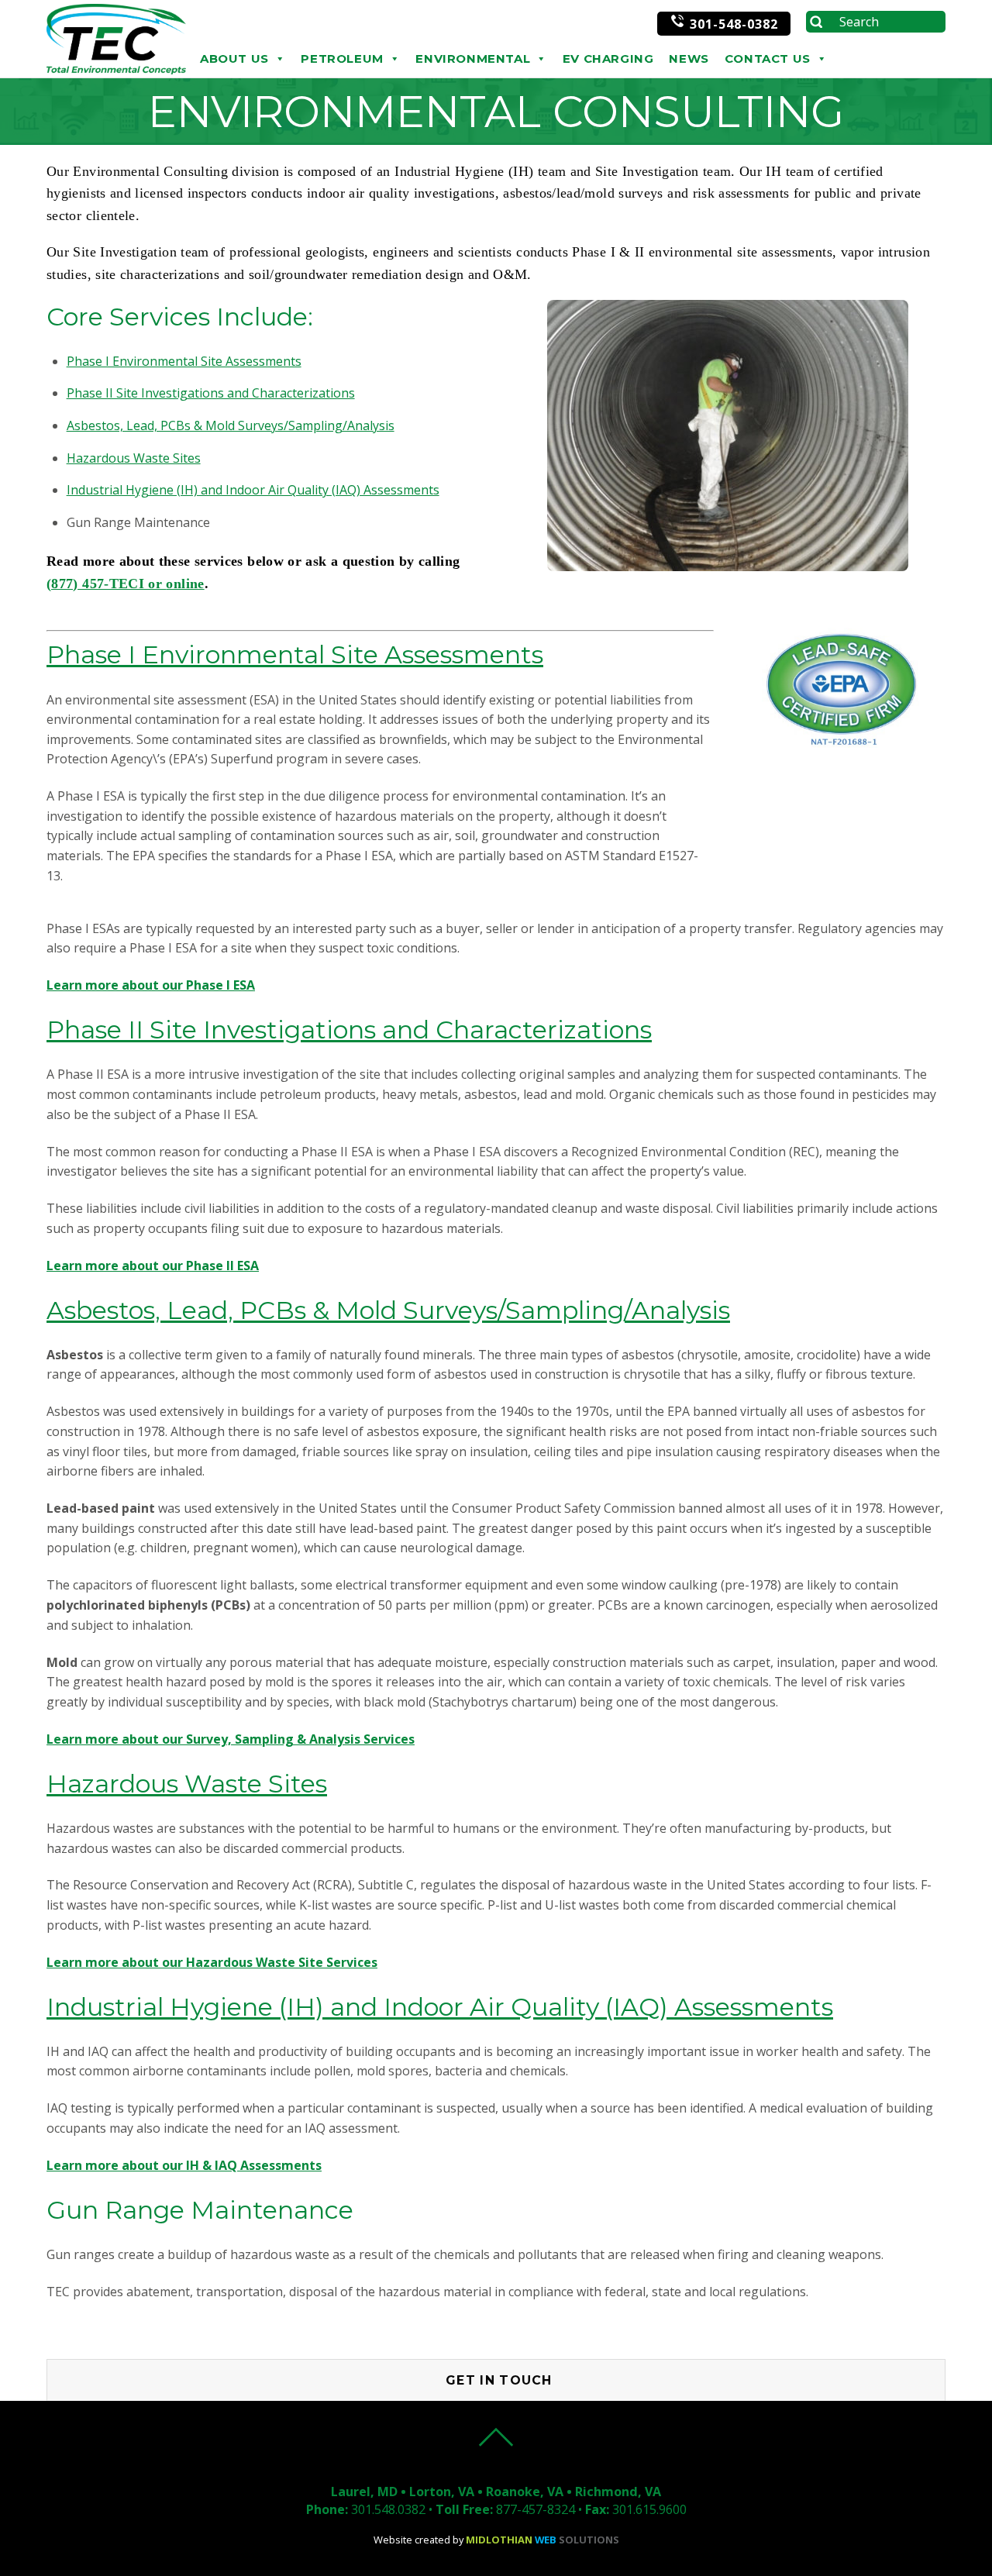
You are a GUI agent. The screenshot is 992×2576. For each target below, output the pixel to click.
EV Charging (608, 59)
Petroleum (342, 59)
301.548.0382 (388, 2509)
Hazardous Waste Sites (134, 458)
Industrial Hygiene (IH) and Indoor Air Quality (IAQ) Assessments (253, 490)
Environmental (473, 59)
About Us (234, 59)
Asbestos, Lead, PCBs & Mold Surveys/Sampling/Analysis (231, 425)
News (689, 59)
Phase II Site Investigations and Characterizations (211, 393)
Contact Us (768, 59)
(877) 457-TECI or (106, 584)
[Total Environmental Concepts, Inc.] (116, 70)
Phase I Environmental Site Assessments (184, 361)
